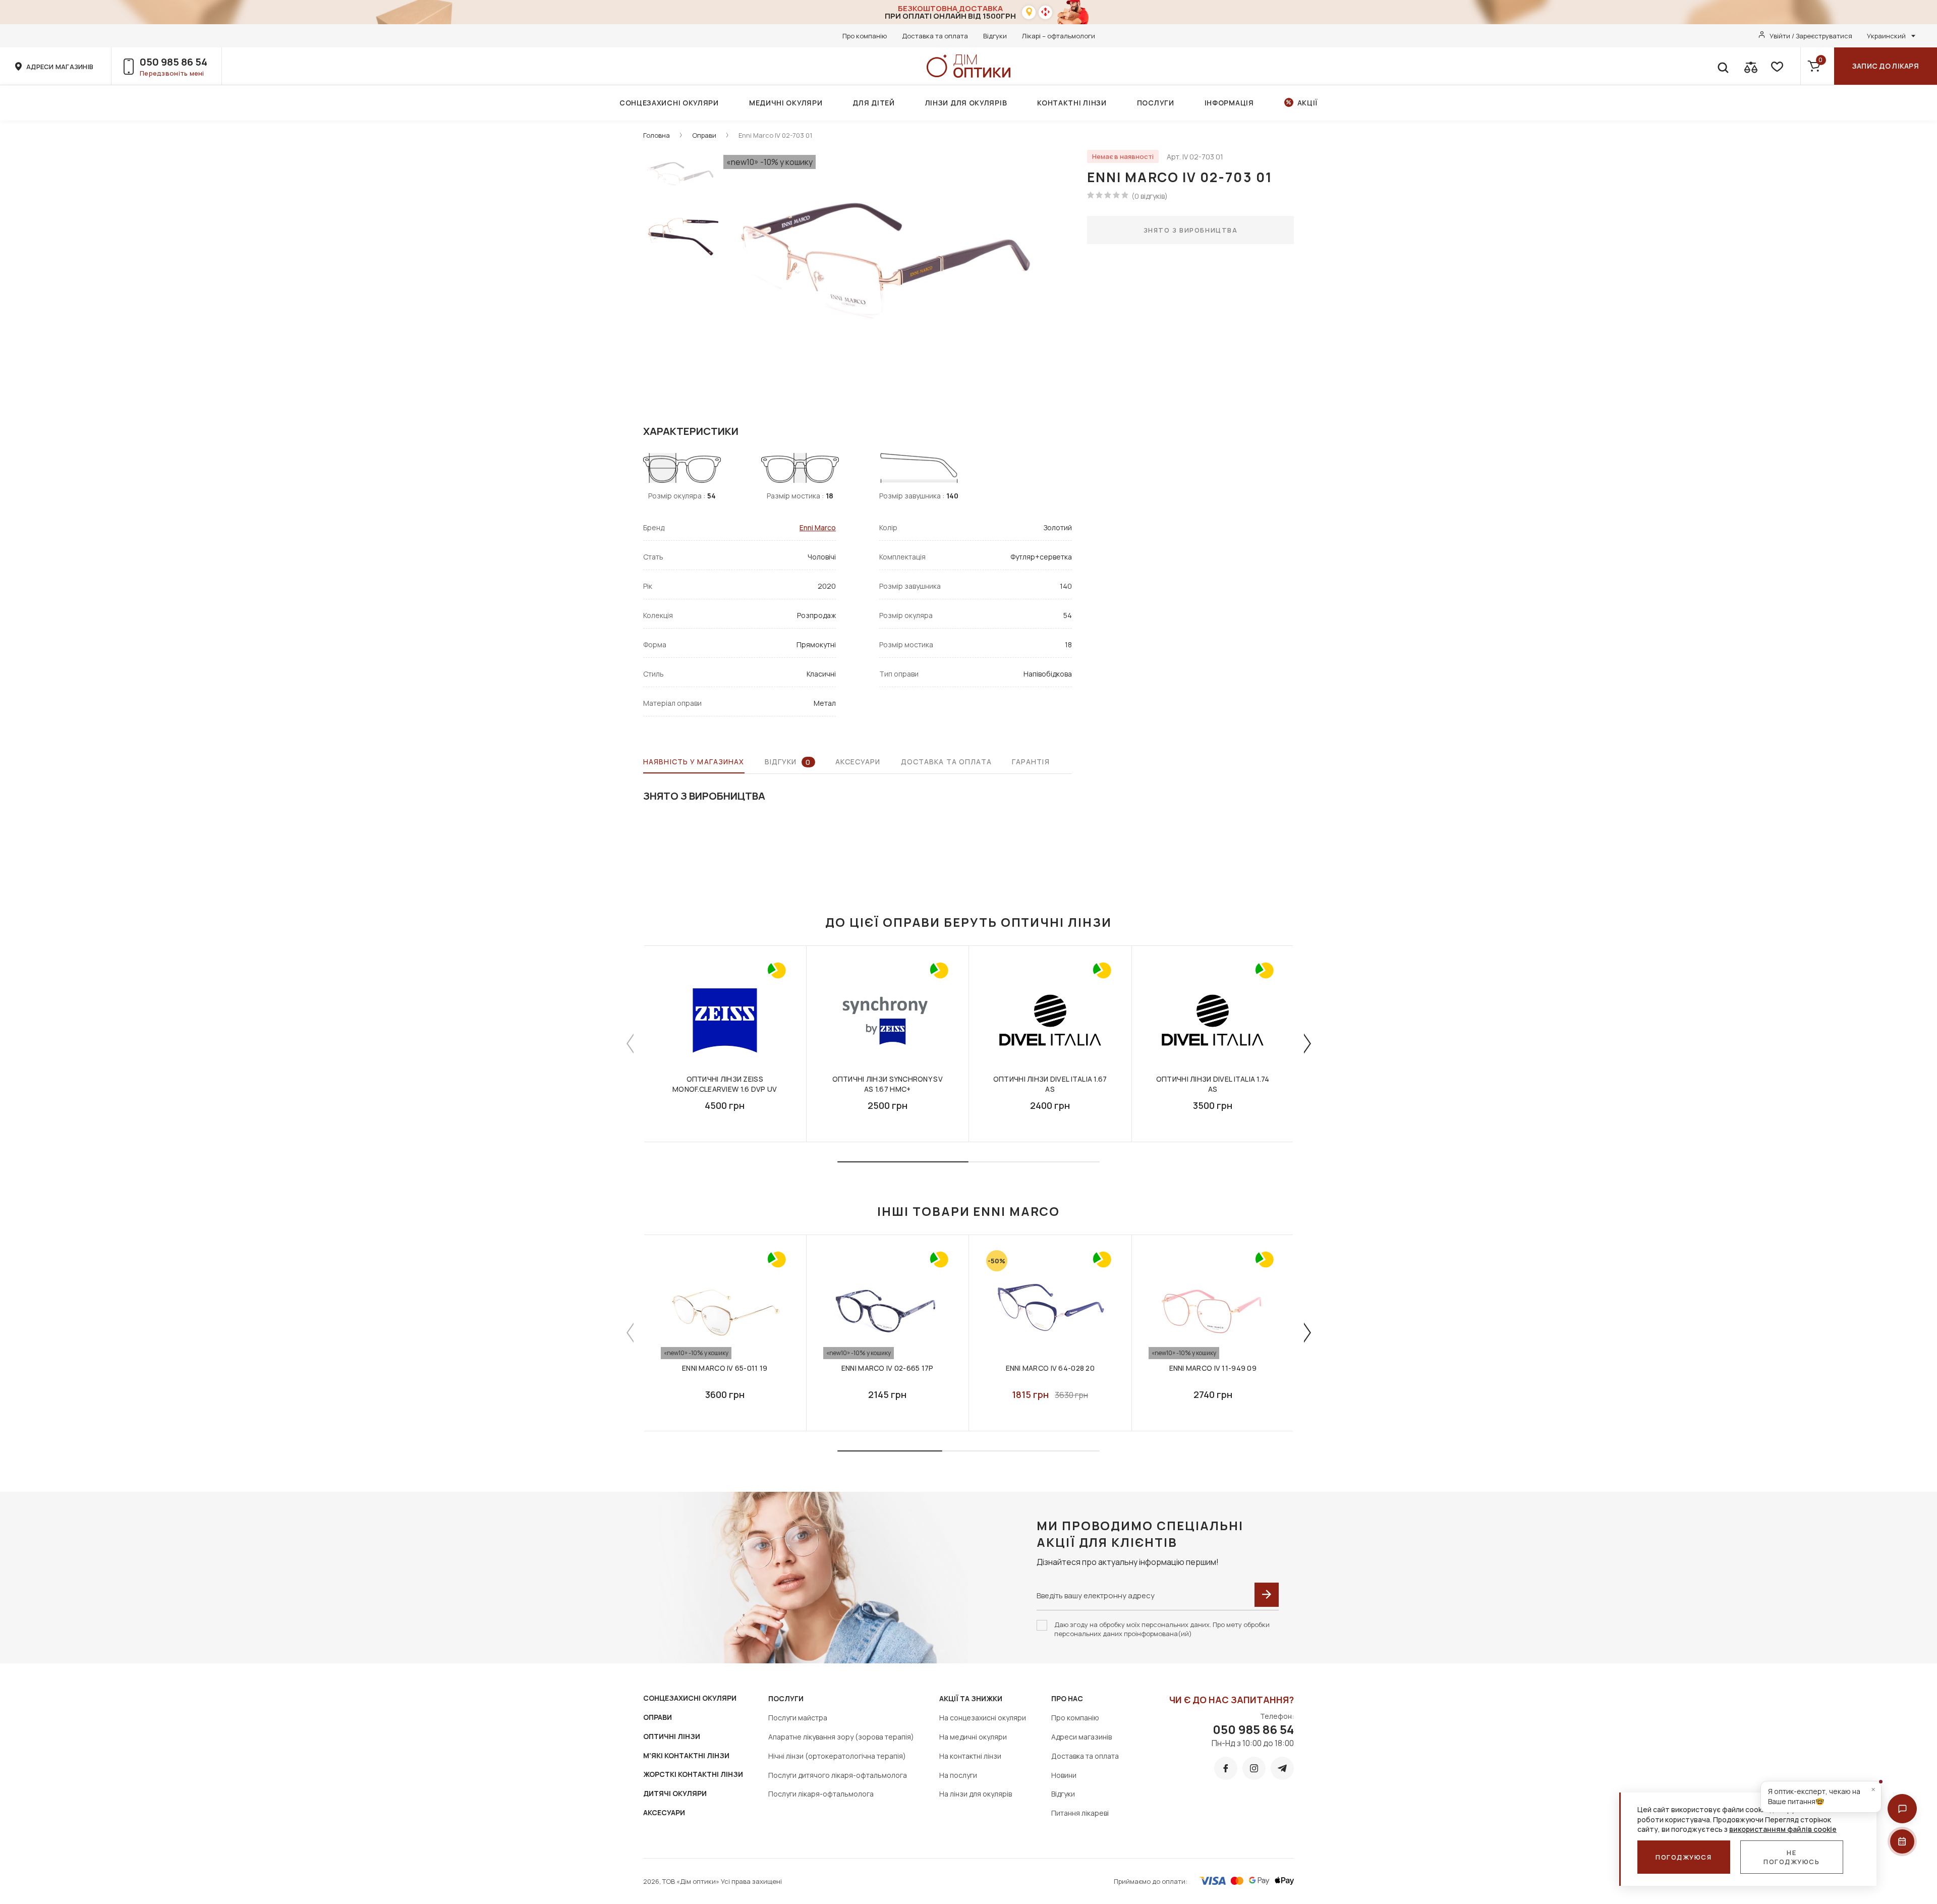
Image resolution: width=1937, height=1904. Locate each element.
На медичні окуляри (973, 1737)
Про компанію (865, 36)
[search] (1723, 66)
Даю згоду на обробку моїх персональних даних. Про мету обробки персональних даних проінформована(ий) (1162, 1629)
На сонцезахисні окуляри (983, 1718)
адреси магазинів (60, 67)
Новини (1064, 1775)
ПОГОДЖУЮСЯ (1684, 1857)
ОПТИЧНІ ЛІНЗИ (672, 1736)
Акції (1308, 103)
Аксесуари (858, 762)
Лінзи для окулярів (966, 103)
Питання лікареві (1080, 1813)
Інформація (1229, 103)
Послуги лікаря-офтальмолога (821, 1794)
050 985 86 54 (174, 62)
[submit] (1267, 1595)
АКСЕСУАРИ (664, 1812)
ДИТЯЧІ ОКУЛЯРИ (675, 1793)
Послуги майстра (798, 1718)
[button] (1902, 1809)
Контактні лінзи (1072, 103)
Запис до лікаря (1886, 66)
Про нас (1067, 1698)
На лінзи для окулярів (976, 1794)
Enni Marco (818, 527)
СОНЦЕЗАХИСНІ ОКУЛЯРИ (690, 1698)
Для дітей (873, 103)
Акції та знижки (971, 1698)
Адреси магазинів (1081, 1737)
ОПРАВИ (658, 1717)
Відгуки (995, 36)
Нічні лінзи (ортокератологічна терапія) (837, 1756)
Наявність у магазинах (694, 762)
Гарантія (1031, 762)
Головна (657, 135)
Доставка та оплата (935, 36)
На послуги (958, 1775)
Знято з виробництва (1191, 230)
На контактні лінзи (970, 1756)
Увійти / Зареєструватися (1811, 36)
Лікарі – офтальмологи (1059, 36)
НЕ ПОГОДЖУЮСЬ (1792, 1857)
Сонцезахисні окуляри (669, 103)
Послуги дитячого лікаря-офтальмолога (838, 1775)
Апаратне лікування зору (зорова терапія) (841, 1737)
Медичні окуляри (786, 103)
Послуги (1156, 103)
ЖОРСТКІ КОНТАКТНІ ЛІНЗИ (693, 1774)
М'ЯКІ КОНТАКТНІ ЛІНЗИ (686, 1755)
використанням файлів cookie (1783, 1829)
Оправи (704, 135)
